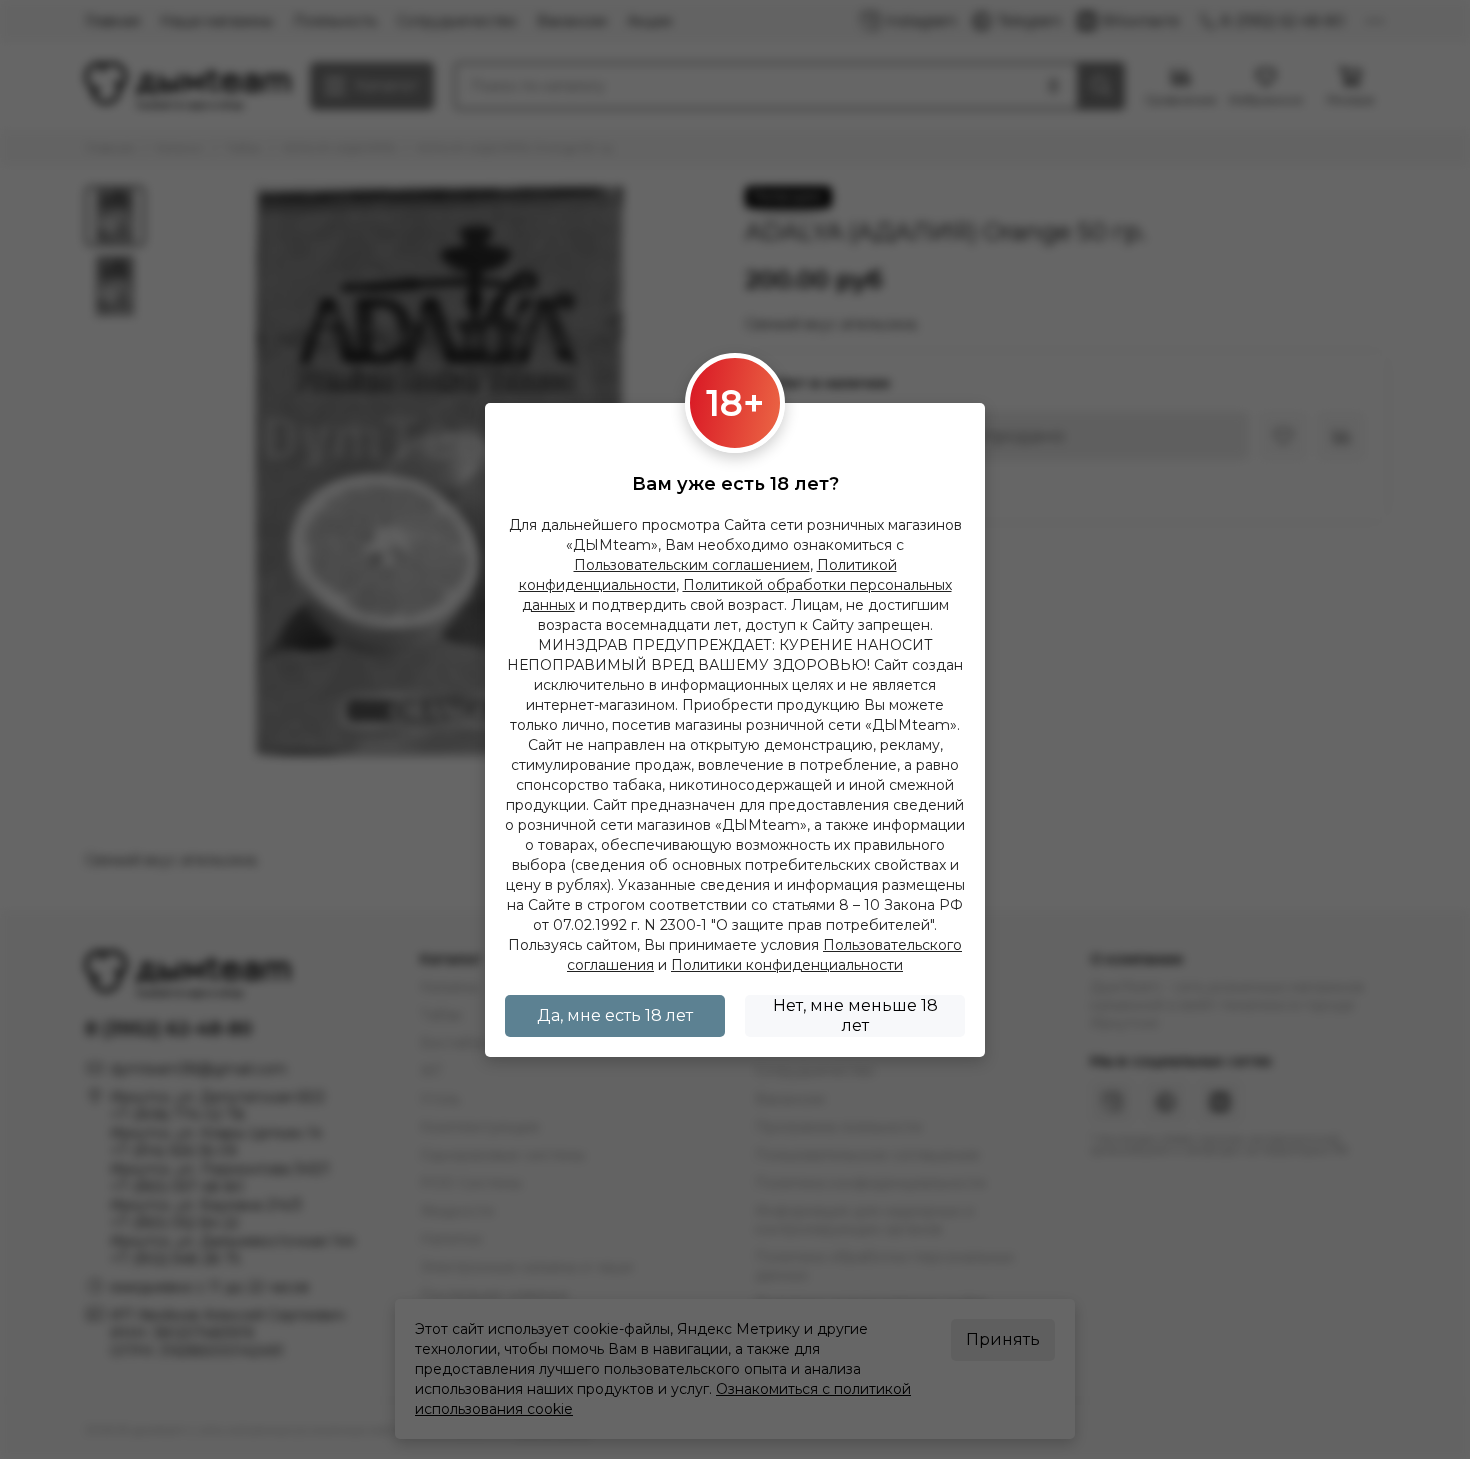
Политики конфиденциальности (787, 965)
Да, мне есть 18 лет (615, 1015)
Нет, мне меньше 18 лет (855, 1015)
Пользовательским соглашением (692, 565)
